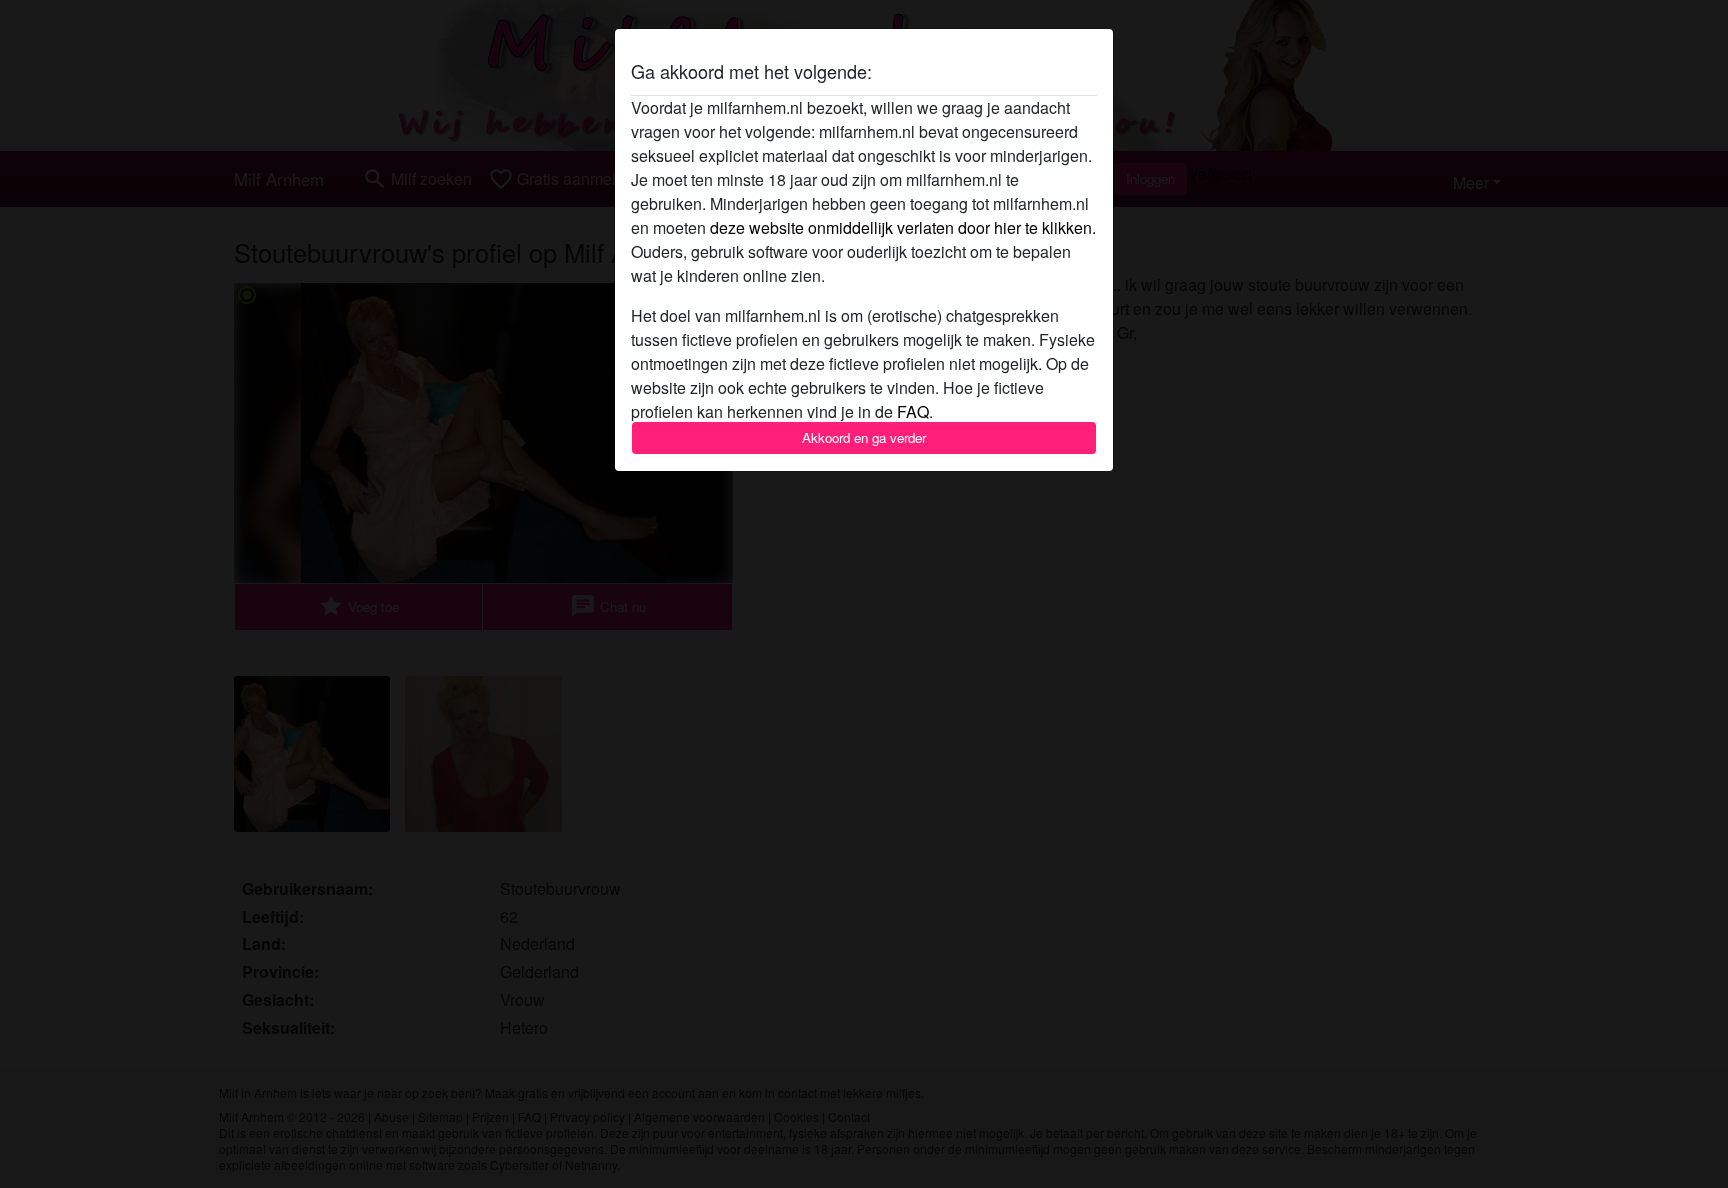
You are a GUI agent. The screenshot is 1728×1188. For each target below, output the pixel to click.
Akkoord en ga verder (864, 437)
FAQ (913, 411)
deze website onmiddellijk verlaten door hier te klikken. (903, 227)
